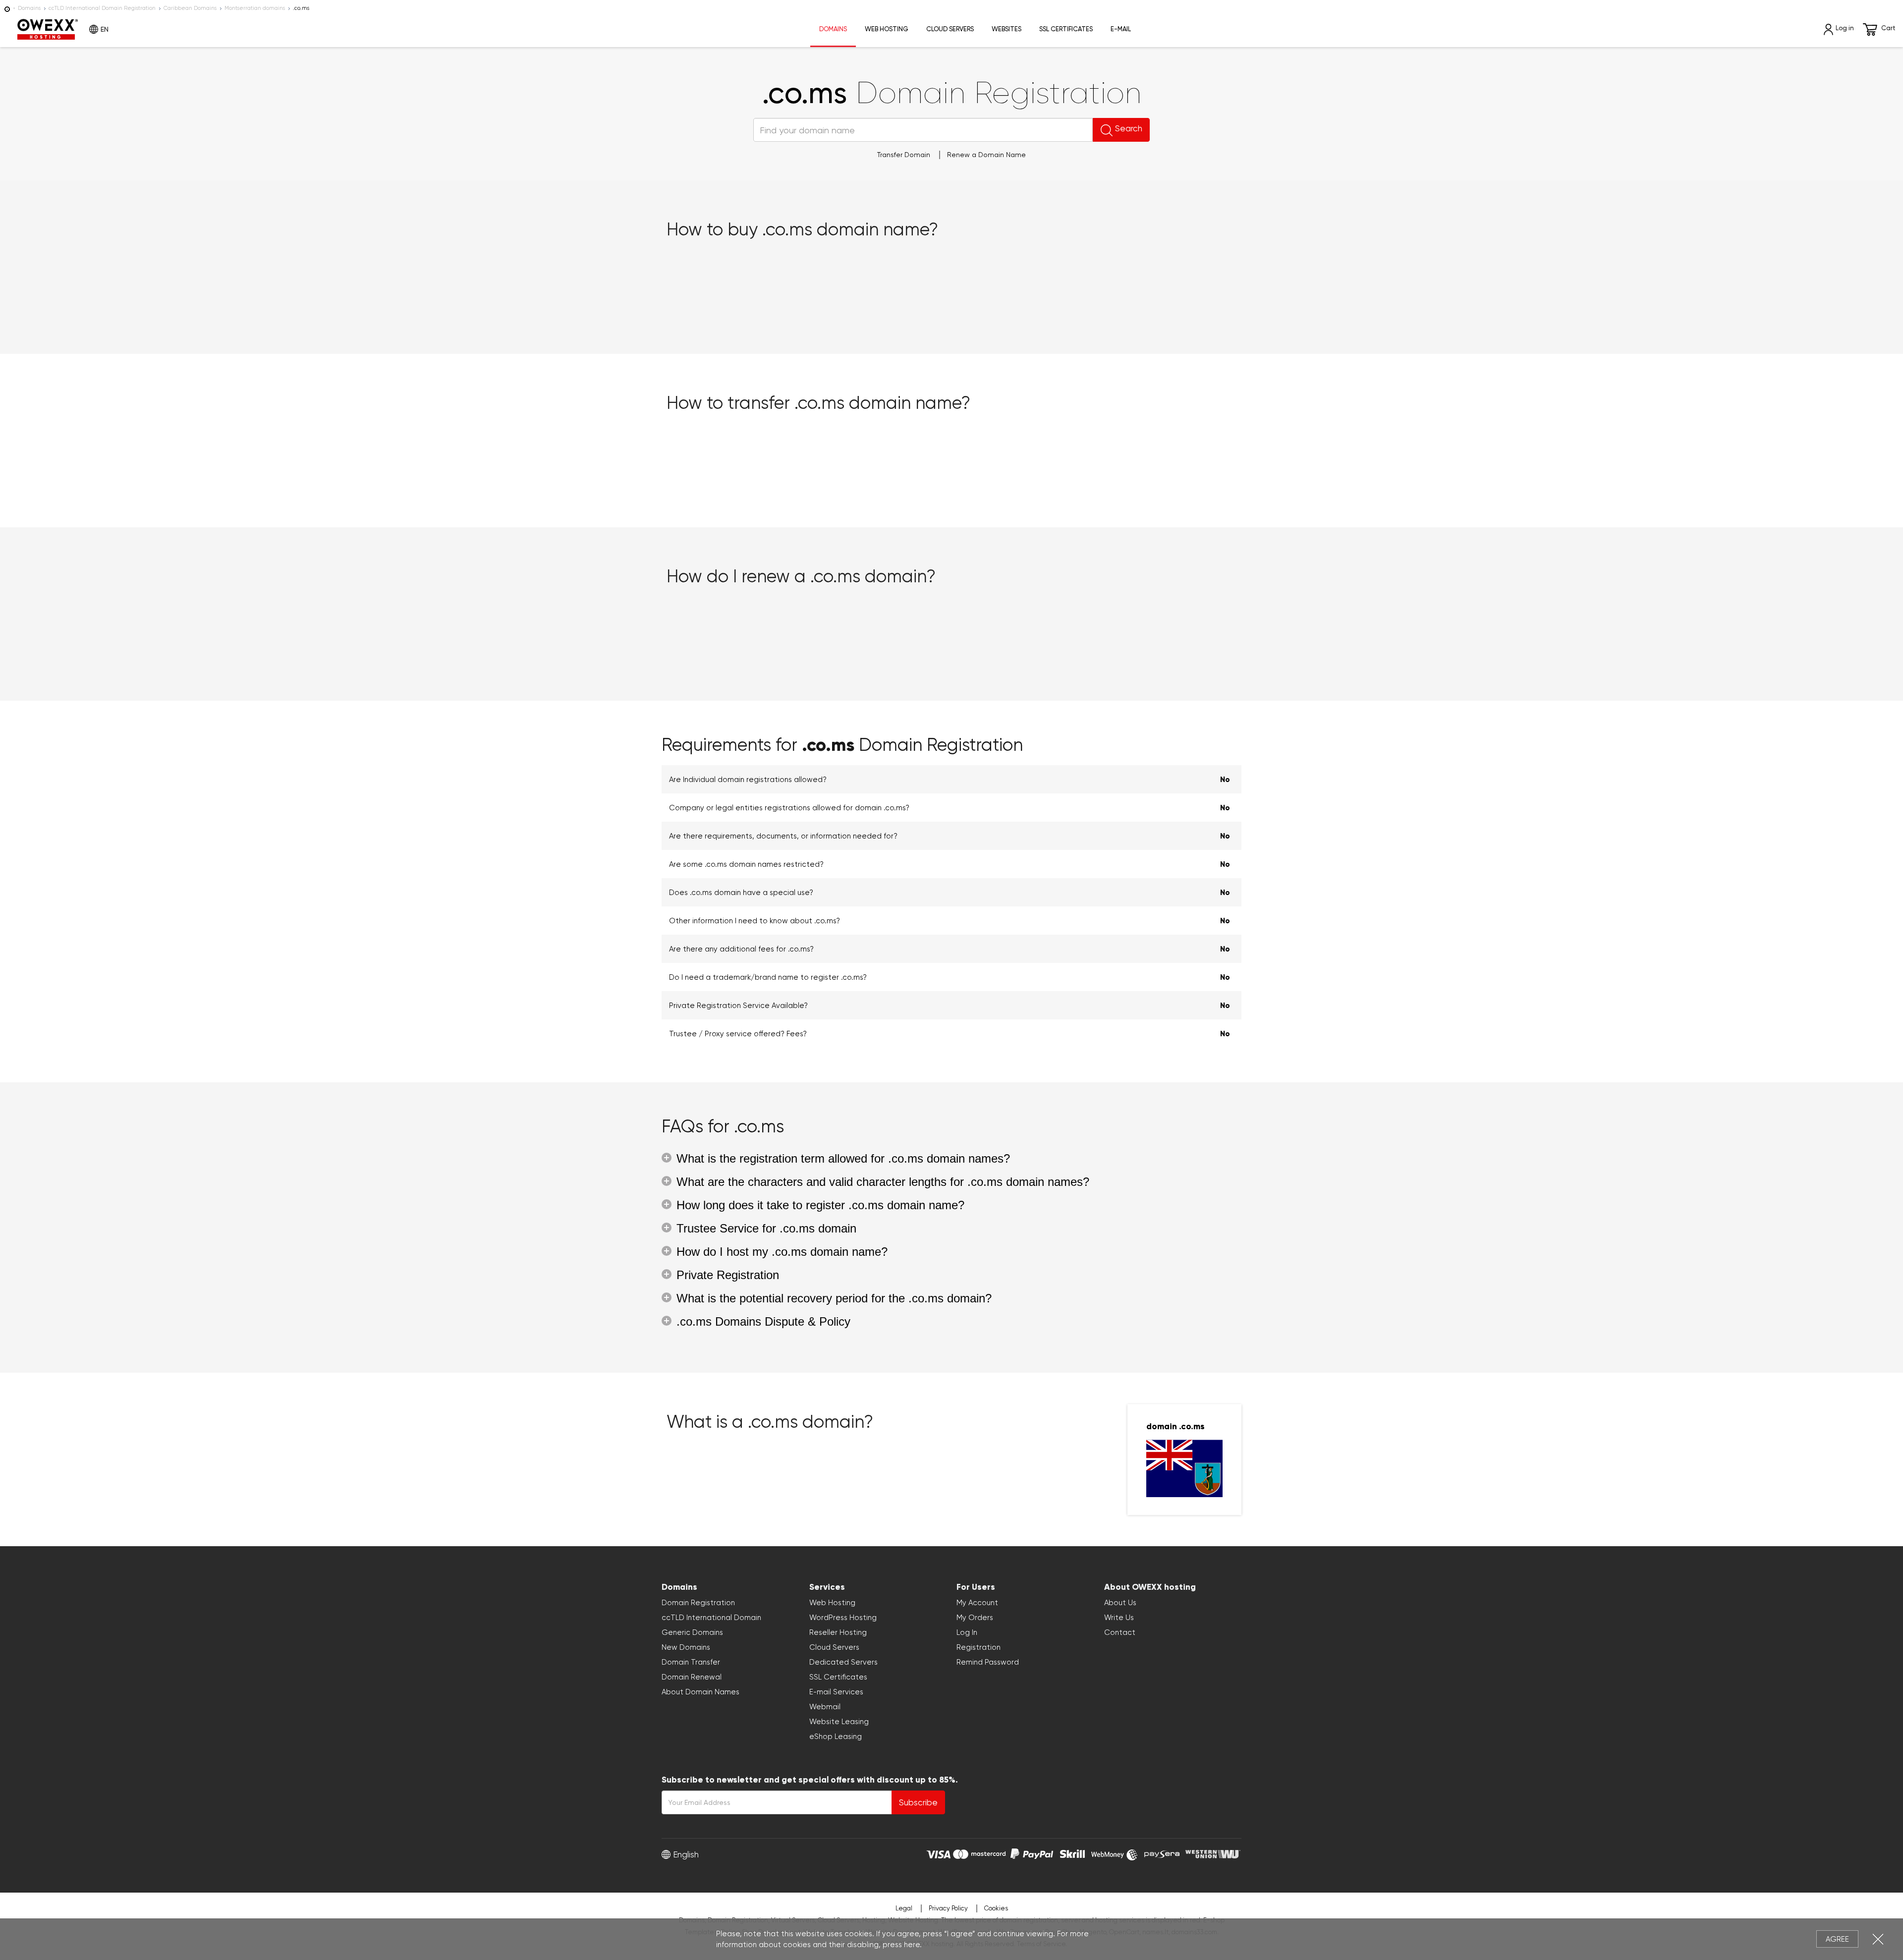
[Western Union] (1213, 1853)
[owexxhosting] (7, 8)
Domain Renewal (692, 1677)
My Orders (975, 1618)
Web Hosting (887, 29)
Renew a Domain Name (986, 155)
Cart (1888, 28)
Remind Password (988, 1662)
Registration (979, 1647)
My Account (977, 1603)
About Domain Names (700, 1692)
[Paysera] (1162, 1853)
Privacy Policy (948, 1908)
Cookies (996, 1908)
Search (1129, 128)
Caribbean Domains (190, 8)
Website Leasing (839, 1722)
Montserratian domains (255, 8)
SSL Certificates (1066, 29)
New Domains (686, 1647)
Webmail (825, 1707)
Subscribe (918, 1802)
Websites (1007, 29)
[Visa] (938, 1853)
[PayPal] (1032, 1853)
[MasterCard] (979, 1853)
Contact (1120, 1632)
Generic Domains (692, 1632)
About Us (1120, 1603)
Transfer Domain (904, 155)
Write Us (1119, 1618)
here (912, 1945)
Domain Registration (698, 1603)
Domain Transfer (691, 1662)
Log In (967, 1632)
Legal (904, 1908)
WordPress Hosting (843, 1618)
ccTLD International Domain (711, 1618)
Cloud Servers (950, 29)
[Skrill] (1072, 1853)
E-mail (1121, 29)
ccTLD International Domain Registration (102, 8)
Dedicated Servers (843, 1662)
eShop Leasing (836, 1736)
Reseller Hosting (838, 1632)
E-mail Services (836, 1692)
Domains (29, 8)
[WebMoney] (1115, 1853)
